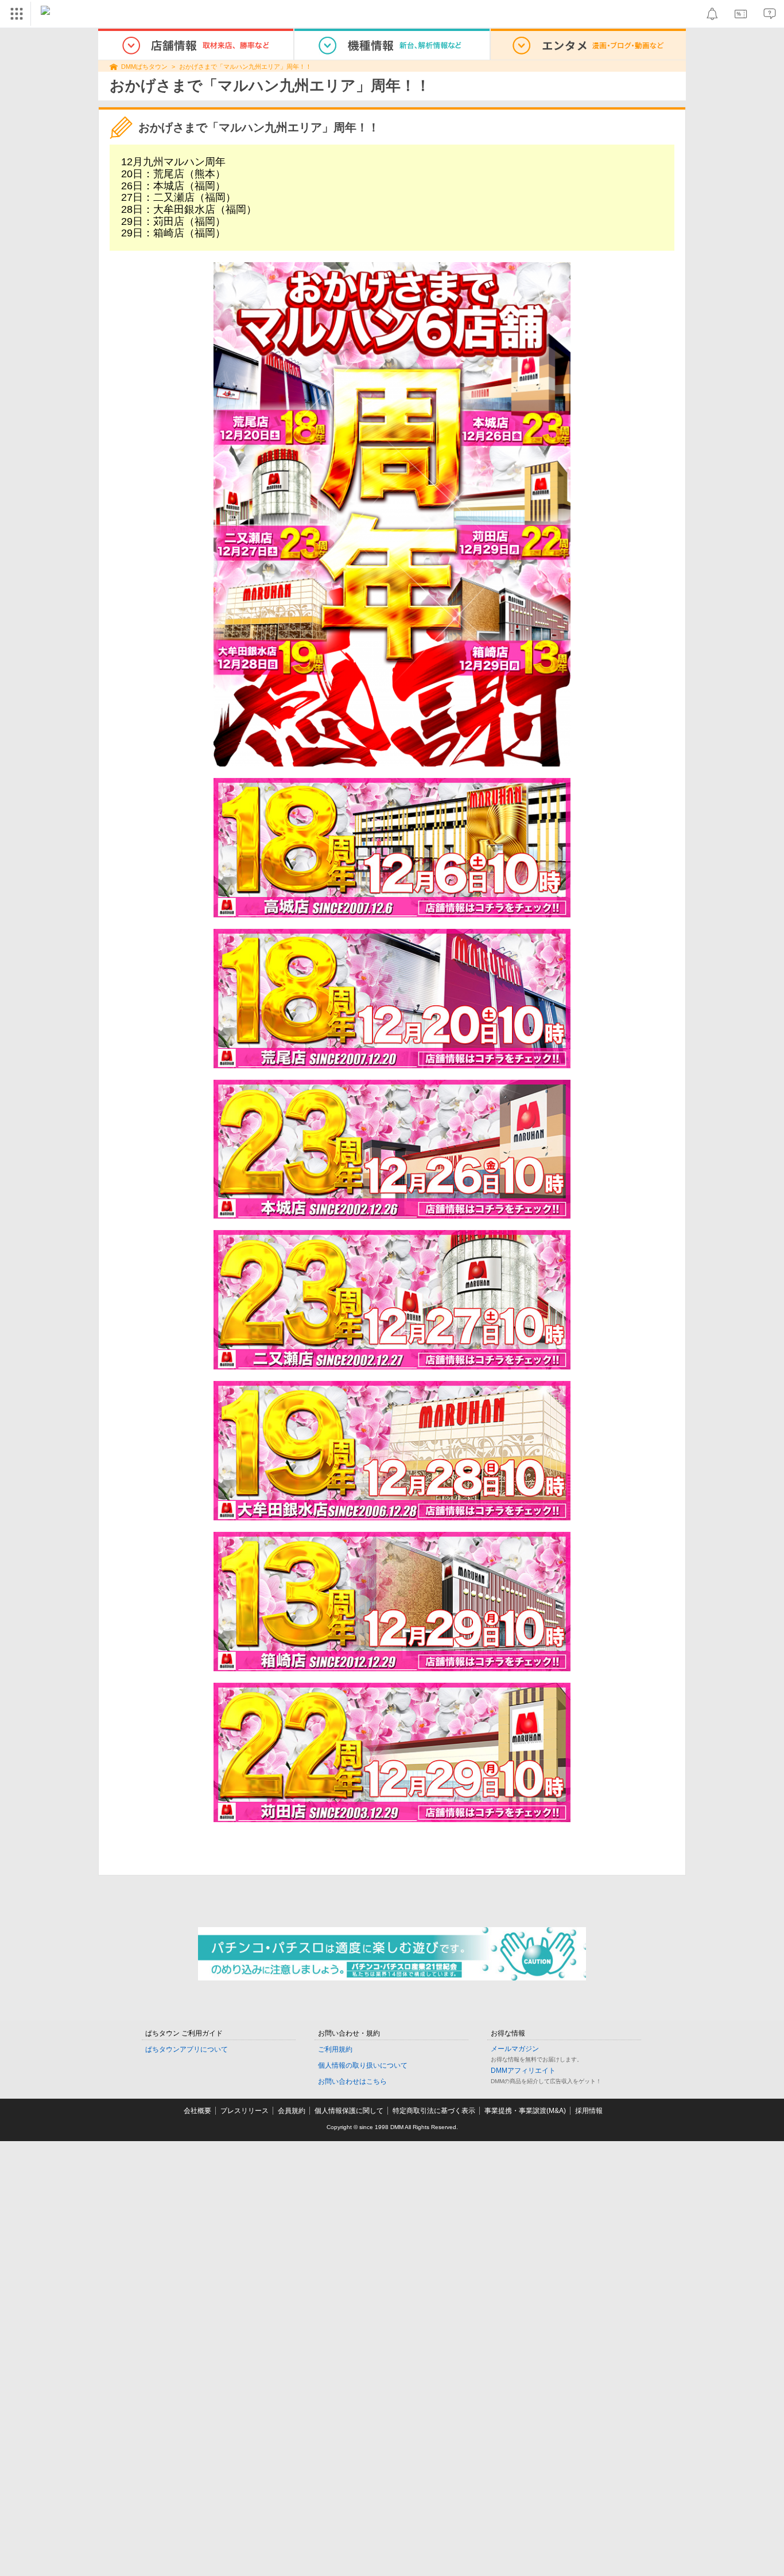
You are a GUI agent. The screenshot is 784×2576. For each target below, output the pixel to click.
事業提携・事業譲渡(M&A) (525, 2111)
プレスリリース (244, 2111)
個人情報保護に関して (349, 2111)
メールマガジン (515, 2049)
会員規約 (292, 2111)
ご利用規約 (335, 2049)
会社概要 (197, 2111)
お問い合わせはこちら (352, 2081)
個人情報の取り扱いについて (363, 2065)
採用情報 (589, 2111)
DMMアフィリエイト (523, 2071)
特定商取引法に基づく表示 (434, 2111)
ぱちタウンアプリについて (187, 2049)
